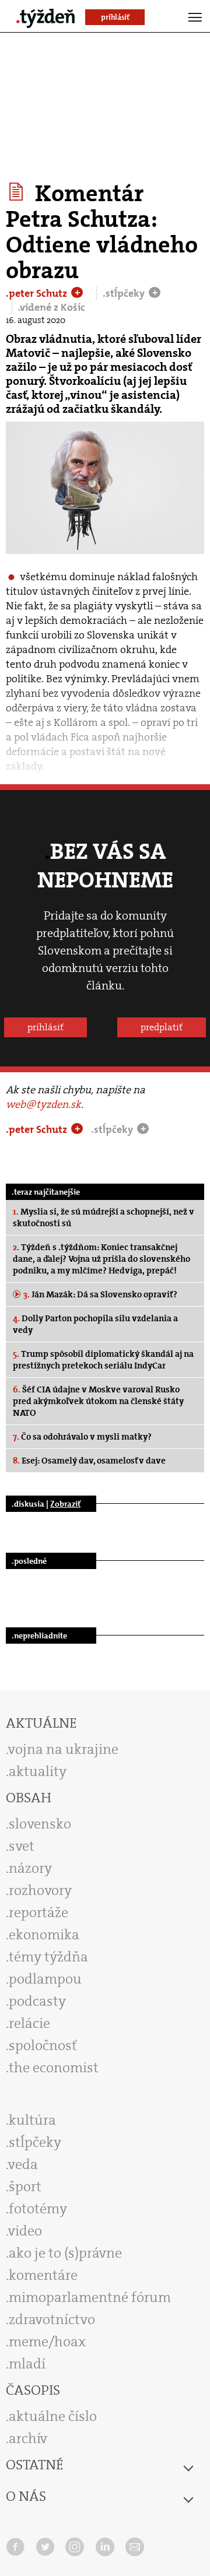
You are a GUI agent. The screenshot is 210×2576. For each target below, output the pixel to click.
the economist (54, 2068)
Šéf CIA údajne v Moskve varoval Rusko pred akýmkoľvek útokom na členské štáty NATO (98, 1401)
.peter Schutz (38, 293)
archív (28, 2438)
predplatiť (162, 1027)
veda (23, 2164)
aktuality (38, 1771)
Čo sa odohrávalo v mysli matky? (82, 1437)
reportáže (38, 1912)
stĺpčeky (35, 2142)
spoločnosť (43, 2045)
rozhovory (40, 1890)
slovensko (40, 1824)
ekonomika (44, 1935)
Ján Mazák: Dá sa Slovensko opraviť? (100, 1294)
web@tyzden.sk (43, 1104)
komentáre (43, 2275)
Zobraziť (65, 1504)
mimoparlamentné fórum (90, 2297)
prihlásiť (45, 1027)
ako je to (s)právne (65, 2253)
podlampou (45, 1979)
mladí (27, 2364)
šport (25, 2187)
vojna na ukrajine (63, 1749)
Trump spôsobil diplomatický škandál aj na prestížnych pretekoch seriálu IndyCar (103, 1360)
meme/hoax (47, 2342)
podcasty (37, 2001)
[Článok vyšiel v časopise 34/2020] (18, 192)
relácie (29, 2023)
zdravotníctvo (52, 2319)
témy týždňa (48, 1957)
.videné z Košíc (52, 307)
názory (30, 1868)
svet (22, 1846)
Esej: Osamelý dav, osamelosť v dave (89, 1461)
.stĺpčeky (125, 293)
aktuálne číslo (53, 2416)
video (25, 2231)
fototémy (38, 2209)
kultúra (32, 2120)
